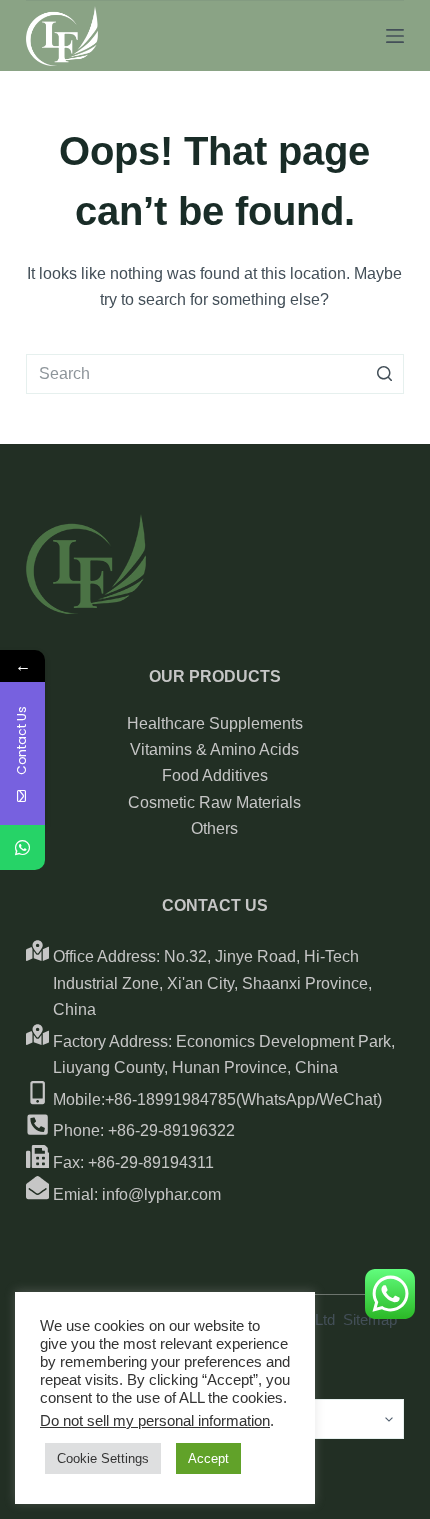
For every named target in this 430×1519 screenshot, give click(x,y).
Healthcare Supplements (215, 723)
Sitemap (370, 1319)
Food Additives (215, 775)
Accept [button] (208, 1458)
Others (214, 828)
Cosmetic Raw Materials (214, 802)
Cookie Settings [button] (103, 1458)
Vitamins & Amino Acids (214, 749)
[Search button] (384, 374)
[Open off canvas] (395, 36)
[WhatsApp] (22, 847)
